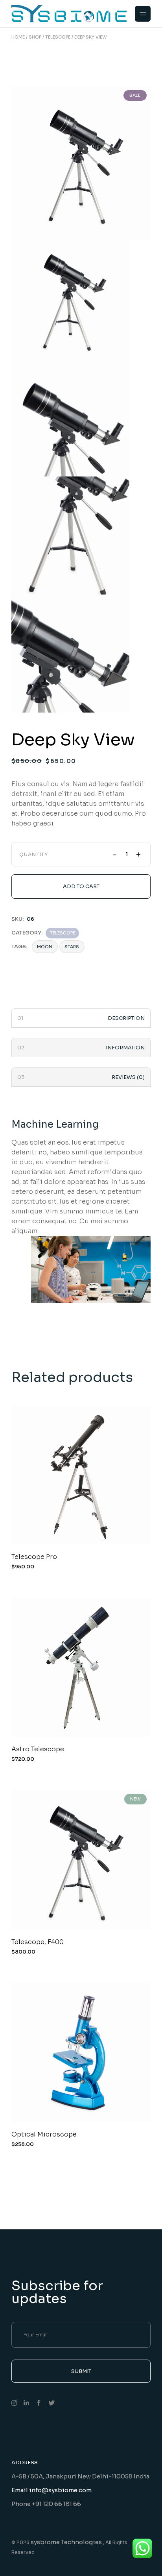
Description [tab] (126, 1018)
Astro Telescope (38, 1749)
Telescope (63, 933)
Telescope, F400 (38, 1942)
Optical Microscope (44, 2134)
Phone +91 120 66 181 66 (46, 2504)
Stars (72, 947)
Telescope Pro (34, 1557)
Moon (45, 947)
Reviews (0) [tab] (128, 1077)
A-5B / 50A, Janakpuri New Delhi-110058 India (80, 2476)
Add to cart (81, 886)
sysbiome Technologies (67, 2542)
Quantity (34, 855)
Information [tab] (125, 1048)
